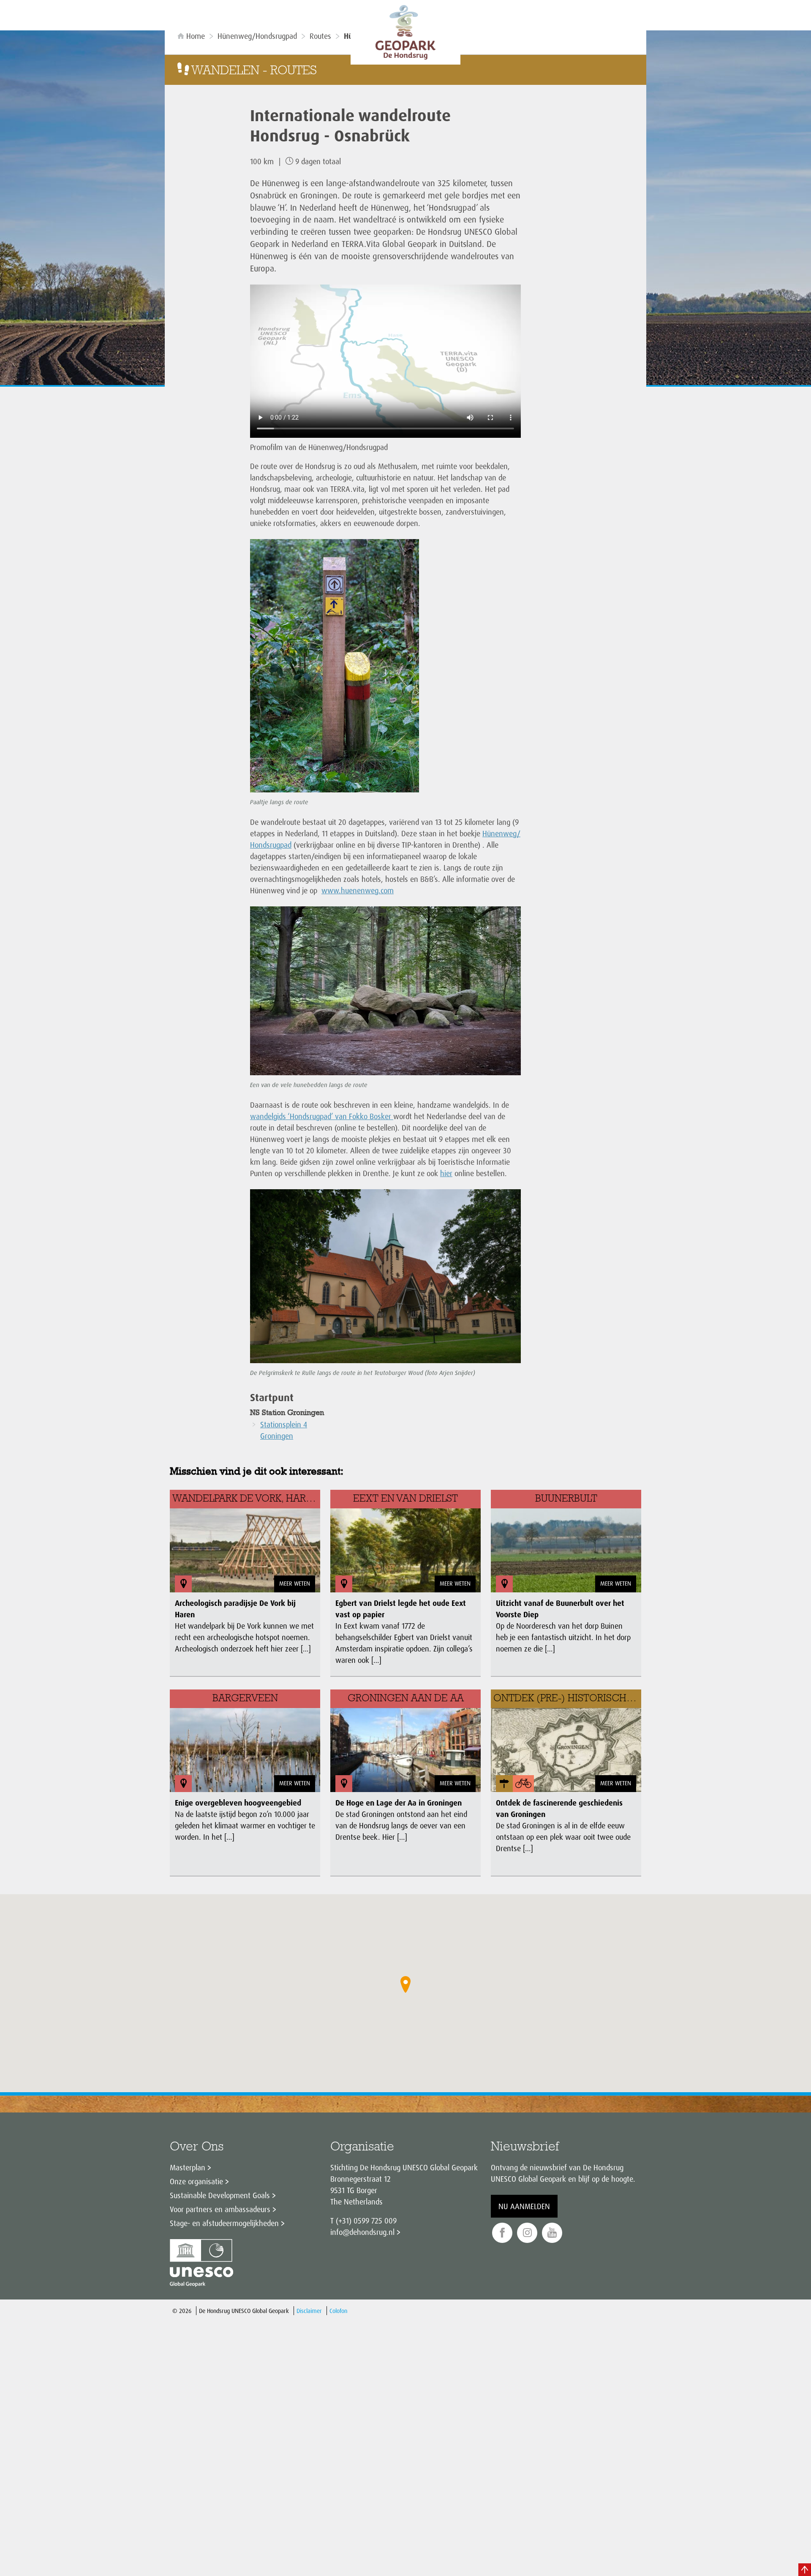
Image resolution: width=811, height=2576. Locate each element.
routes (320, 36)
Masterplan (188, 2167)
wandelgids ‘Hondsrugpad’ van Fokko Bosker (322, 1116)
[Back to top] (805, 2570)
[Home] (405, 32)
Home (196, 36)
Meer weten (295, 1583)
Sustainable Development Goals (220, 2195)
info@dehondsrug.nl (362, 2232)
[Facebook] (502, 2233)
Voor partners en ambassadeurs (220, 2209)
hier (446, 1173)
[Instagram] (527, 2233)
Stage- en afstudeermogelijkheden (224, 2223)
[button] (405, 1985)
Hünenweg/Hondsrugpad (257, 36)
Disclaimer (309, 2311)
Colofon (338, 2311)
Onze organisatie (196, 2181)
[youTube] (552, 2233)
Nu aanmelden (524, 2206)
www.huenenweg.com (358, 890)
